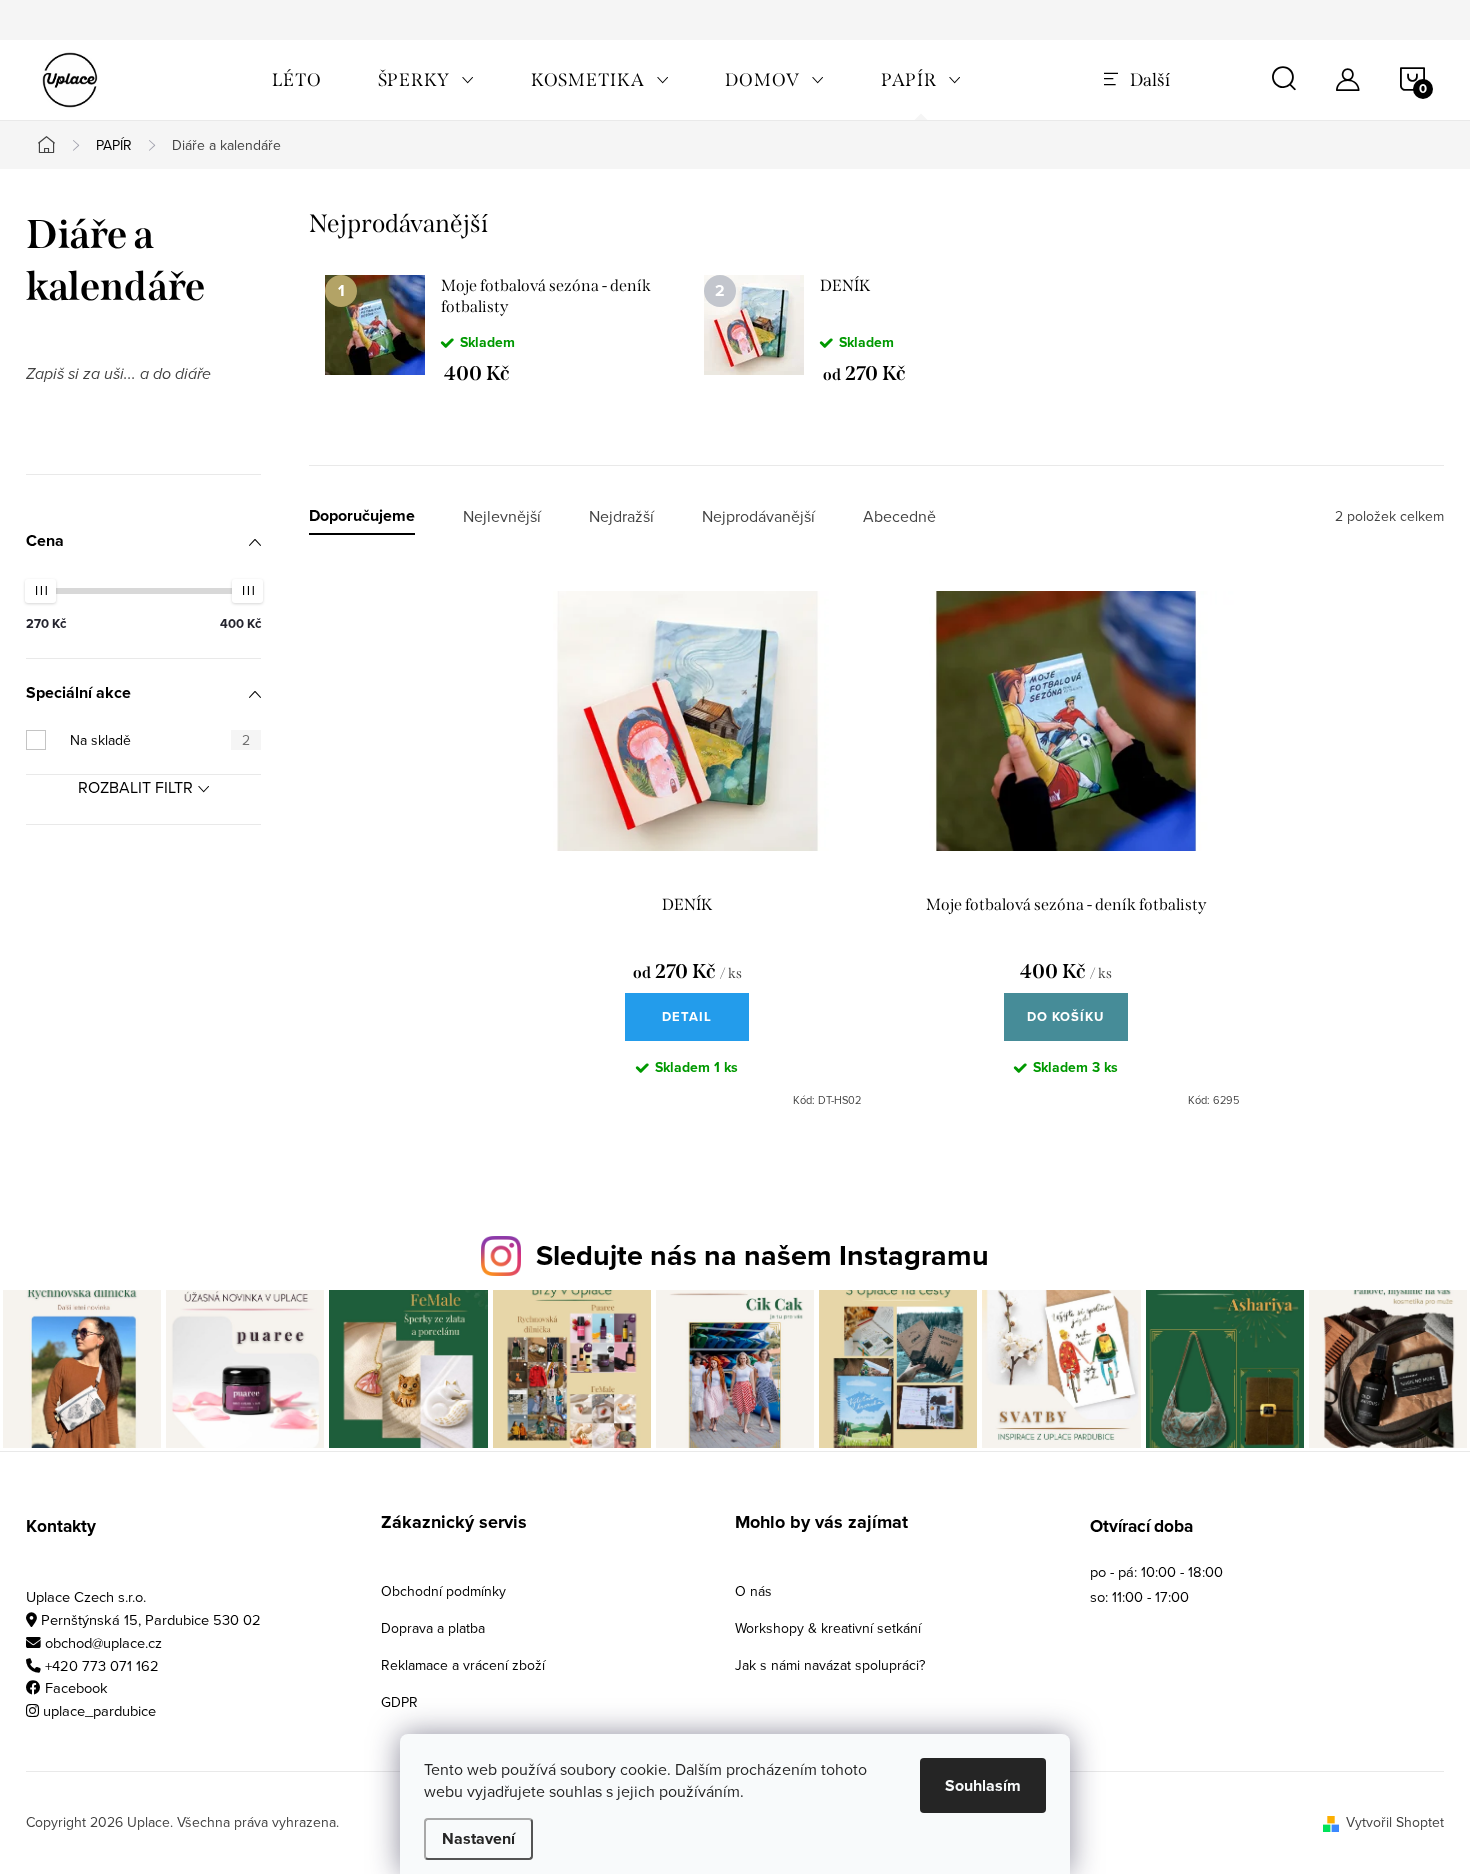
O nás (753, 1591)
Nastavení (478, 1838)
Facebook (76, 1687)
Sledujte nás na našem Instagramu (762, 1255)
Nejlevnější (502, 516)
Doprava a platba (433, 1628)
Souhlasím (983, 1785)
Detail (687, 1016)
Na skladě (160, 740)
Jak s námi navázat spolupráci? (830, 1665)
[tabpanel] (498, 329)
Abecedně (899, 516)
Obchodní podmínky (443, 1591)
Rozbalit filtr (135, 787)
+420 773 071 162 (102, 1665)
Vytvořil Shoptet (1395, 1822)
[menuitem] (297, 80)
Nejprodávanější (758, 516)
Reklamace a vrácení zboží (463, 1665)
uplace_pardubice (99, 1710)
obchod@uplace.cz (103, 1642)
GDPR (399, 1702)
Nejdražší (621, 516)
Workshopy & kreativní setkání (828, 1628)
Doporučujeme (362, 516)
